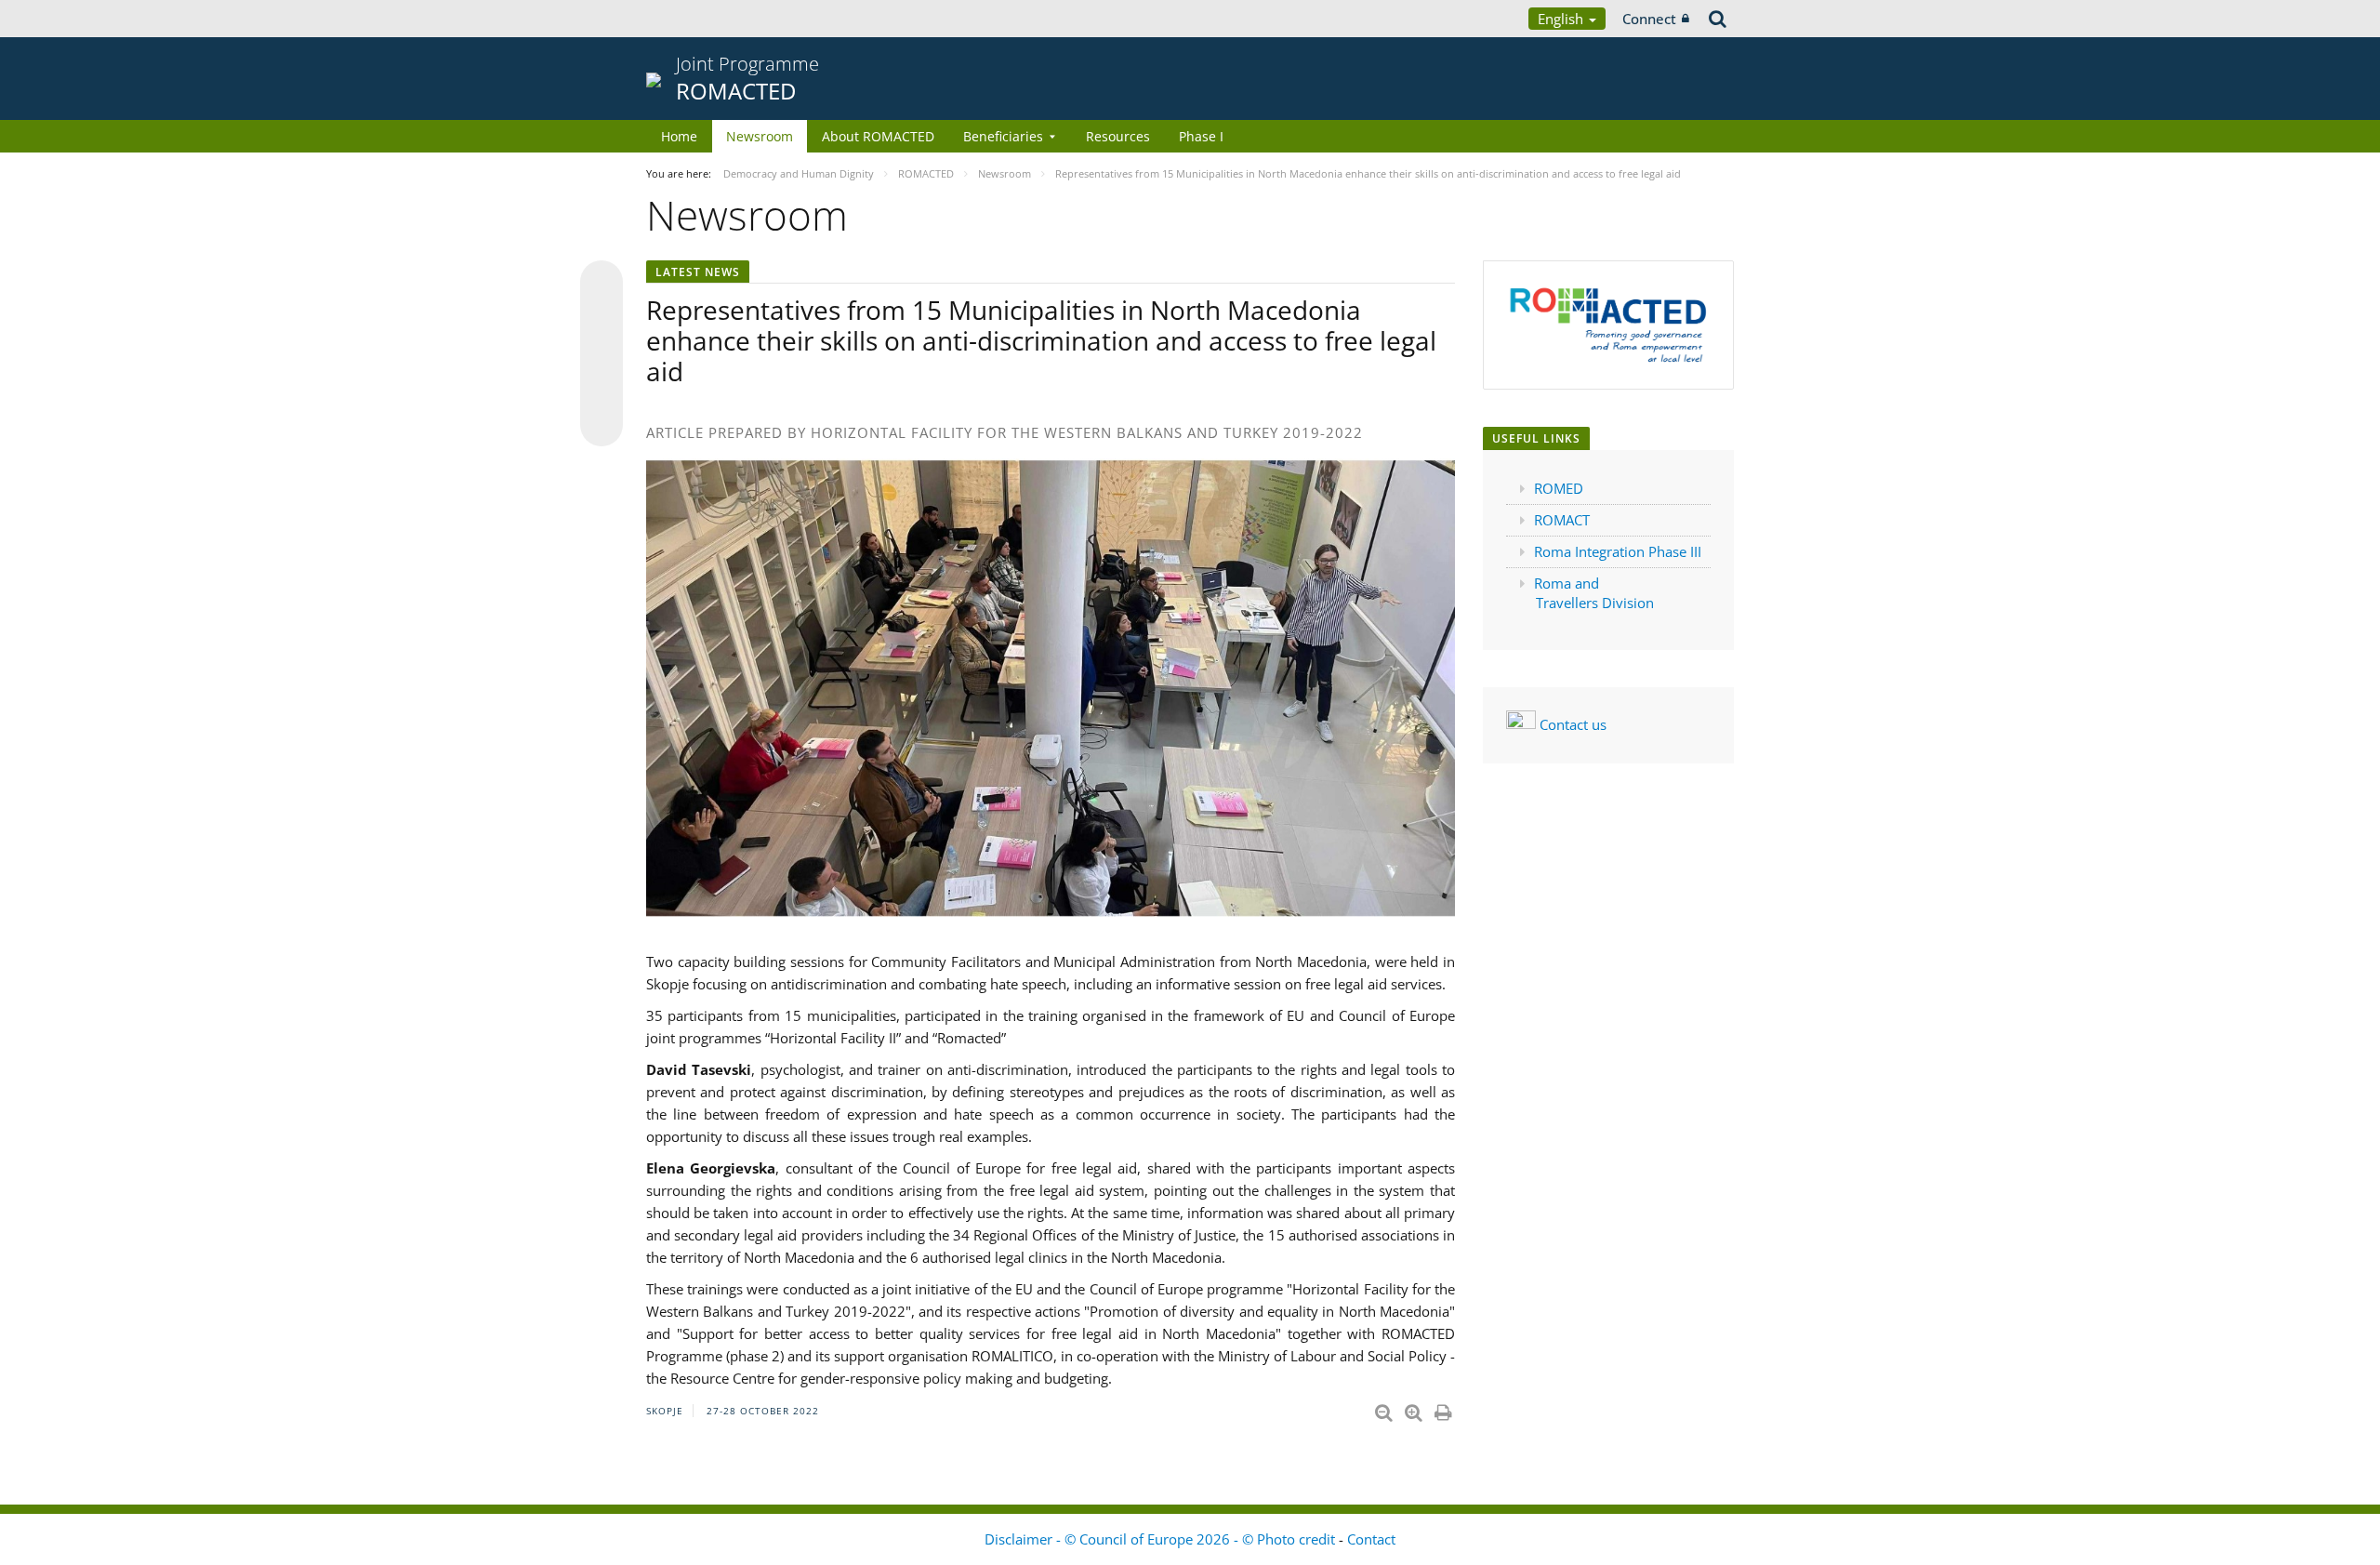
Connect (1649, 19)
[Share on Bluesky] (602, 284)
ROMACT (1562, 520)
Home (679, 136)
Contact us (1571, 724)
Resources (1118, 136)
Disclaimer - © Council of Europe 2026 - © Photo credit (1162, 1539)
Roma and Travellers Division (1596, 593)
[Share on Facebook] (602, 354)
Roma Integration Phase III (1618, 551)
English (1562, 19)
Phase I (1201, 136)
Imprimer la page (1445, 1409)
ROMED (1559, 488)
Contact (1371, 1539)
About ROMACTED (878, 136)
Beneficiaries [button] (1003, 136)
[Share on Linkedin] (602, 390)
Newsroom (760, 136)
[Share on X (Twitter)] (602, 319)
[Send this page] (602, 425)
